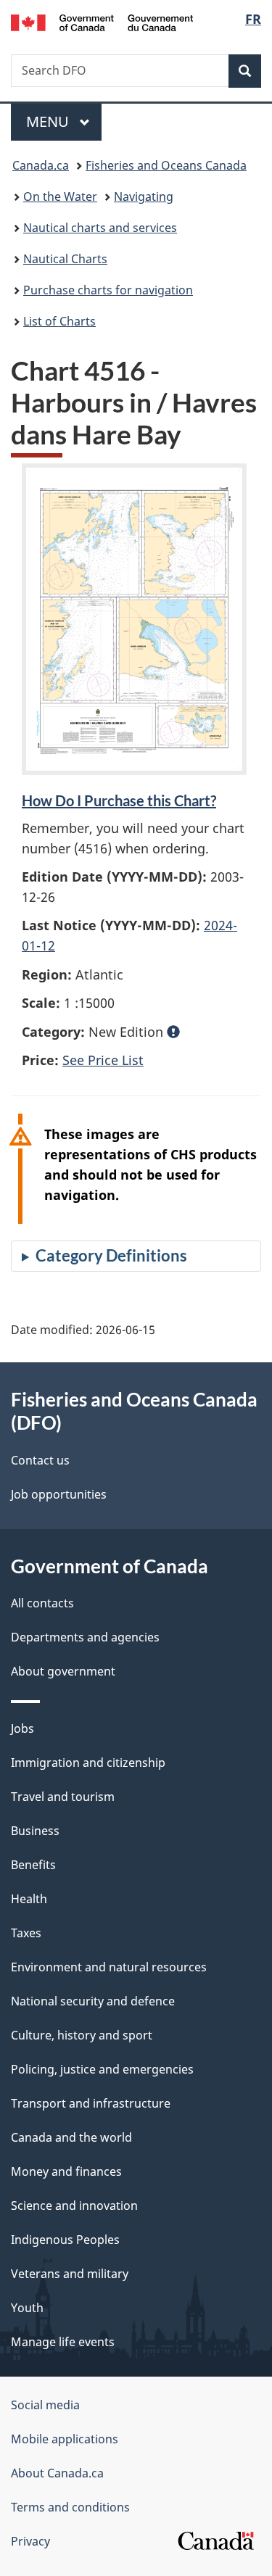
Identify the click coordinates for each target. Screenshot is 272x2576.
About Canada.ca (57, 2473)
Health (29, 1899)
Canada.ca (41, 165)
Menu (49, 121)
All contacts (42, 1603)
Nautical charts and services (100, 228)
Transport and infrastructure (91, 2103)
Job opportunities (59, 1494)
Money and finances (66, 2171)
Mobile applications (65, 2439)
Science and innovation (74, 2206)
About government (63, 1671)
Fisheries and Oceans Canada (166, 165)
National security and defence (93, 2001)
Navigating (144, 196)
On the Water (60, 196)
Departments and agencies (85, 1637)
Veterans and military (70, 2274)
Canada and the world (71, 2137)
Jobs (22, 1728)
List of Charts (59, 321)
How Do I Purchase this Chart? (119, 800)
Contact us (40, 1460)
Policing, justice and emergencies (102, 2069)
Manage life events (63, 2342)
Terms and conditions (70, 2507)
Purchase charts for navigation (108, 290)
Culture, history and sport (82, 2035)
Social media (45, 2405)
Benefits (33, 1865)
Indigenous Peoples (65, 2240)
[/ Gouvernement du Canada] (102, 21)
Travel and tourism (63, 1797)
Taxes (26, 1933)
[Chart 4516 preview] (134, 619)
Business (35, 1831)
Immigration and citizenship (88, 1763)
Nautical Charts (65, 259)
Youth (27, 2308)
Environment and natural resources (109, 1967)
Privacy (30, 2541)
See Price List (103, 1060)
